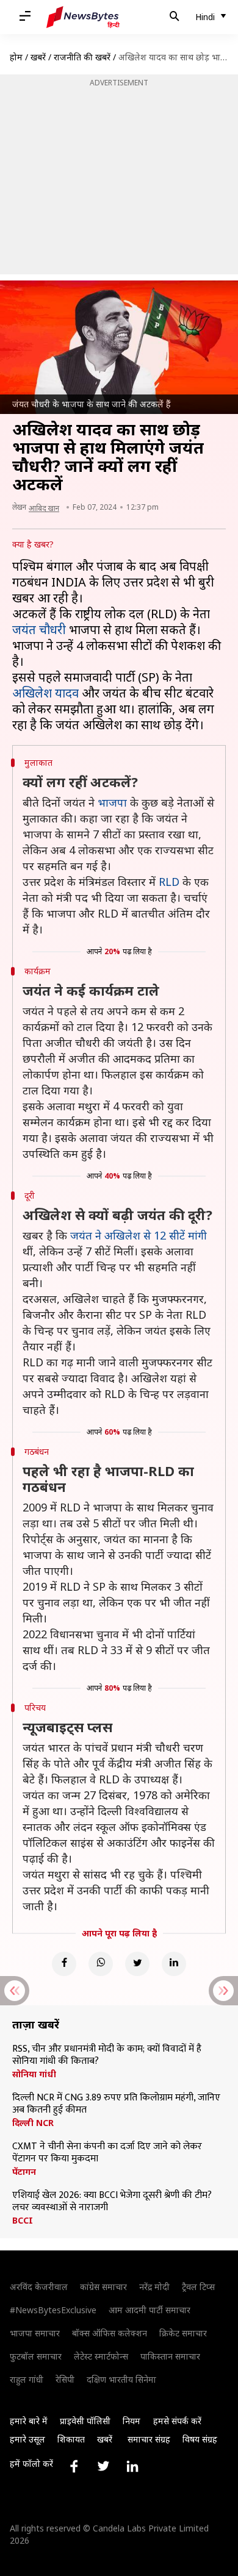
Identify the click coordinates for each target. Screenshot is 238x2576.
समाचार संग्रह (149, 2439)
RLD (169, 882)
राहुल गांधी (27, 2379)
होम (16, 57)
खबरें (38, 57)
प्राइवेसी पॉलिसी (85, 2421)
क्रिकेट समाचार (183, 2333)
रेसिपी (65, 2379)
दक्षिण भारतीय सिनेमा (121, 2379)
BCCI (23, 2221)
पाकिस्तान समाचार (170, 2356)
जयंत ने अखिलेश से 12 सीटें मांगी (139, 1235)
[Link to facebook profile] (74, 2466)
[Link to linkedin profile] (132, 2466)
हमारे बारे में (29, 2421)
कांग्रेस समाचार (103, 2287)
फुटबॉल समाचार (36, 2356)
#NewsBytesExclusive (53, 2310)
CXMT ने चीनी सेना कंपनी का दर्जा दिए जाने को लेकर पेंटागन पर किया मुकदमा (107, 2153)
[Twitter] (137, 1964)
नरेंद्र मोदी (154, 2287)
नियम (132, 2421)
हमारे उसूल (27, 2439)
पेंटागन (24, 2172)
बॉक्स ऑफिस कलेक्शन (110, 2333)
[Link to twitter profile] (103, 2466)
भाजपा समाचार (35, 2333)
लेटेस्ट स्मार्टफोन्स (101, 2356)
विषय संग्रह (200, 2439)
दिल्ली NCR (33, 2123)
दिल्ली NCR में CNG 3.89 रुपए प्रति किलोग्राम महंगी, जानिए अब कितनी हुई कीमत (116, 2104)
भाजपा (112, 802)
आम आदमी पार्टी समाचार (150, 2310)
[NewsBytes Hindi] (83, 17)
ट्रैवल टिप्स (198, 2287)
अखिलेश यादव (45, 693)
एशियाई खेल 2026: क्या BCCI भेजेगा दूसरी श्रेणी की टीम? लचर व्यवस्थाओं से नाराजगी (112, 2202)
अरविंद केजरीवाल (39, 2287)
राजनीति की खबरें (82, 57)
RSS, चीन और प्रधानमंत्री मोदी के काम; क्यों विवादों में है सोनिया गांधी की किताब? (107, 2055)
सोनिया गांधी (34, 2074)
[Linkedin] (174, 1964)
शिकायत (71, 2439)
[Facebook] (64, 1964)
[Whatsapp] (101, 1964)
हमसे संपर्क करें (177, 2421)
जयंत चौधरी (39, 630)
